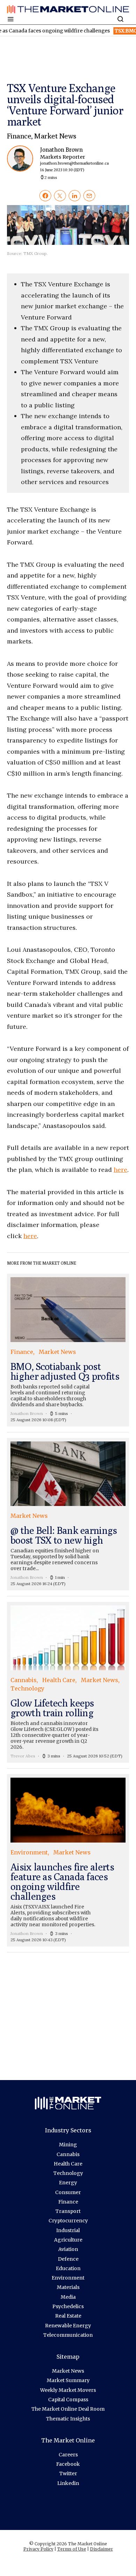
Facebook (68, 2464)
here (120, 1170)
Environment (68, 2278)
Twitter (68, 2473)
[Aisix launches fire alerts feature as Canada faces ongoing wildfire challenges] (68, 1860)
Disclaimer (101, 2549)
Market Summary (68, 2380)
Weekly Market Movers (68, 2390)
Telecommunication (68, 2335)
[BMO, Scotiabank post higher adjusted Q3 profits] (68, 1350)
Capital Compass (68, 2400)
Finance (19, 136)
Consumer (68, 2192)
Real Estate (68, 2316)
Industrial (68, 2230)
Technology (68, 2173)
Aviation (68, 2249)
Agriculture (68, 2240)
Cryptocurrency (68, 2221)
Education (68, 2268)
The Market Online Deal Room (68, 2409)
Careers (68, 2455)
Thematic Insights (68, 2419)
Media (68, 2297)
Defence (68, 2259)
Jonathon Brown (74, 159)
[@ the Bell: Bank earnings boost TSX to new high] (68, 1514)
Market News (55, 136)
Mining (68, 2145)
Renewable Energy (68, 2326)
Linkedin (68, 2483)
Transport (68, 2211)
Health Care (68, 2164)
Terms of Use (72, 2549)
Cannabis (68, 2154)
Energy (68, 2183)
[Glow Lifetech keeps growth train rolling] (68, 1682)
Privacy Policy (38, 2549)
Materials (68, 2287)
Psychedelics (68, 2306)
